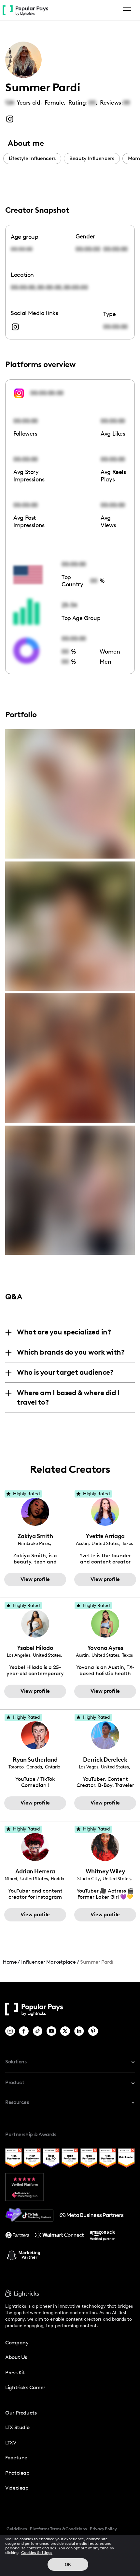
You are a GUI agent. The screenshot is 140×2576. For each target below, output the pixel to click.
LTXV (11, 2443)
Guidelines (17, 2529)
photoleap (17, 2473)
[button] (126, 10)
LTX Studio (17, 2427)
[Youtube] (52, 2031)
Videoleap (17, 2488)
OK (68, 2564)
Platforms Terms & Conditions (58, 2529)
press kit (15, 2372)
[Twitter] (66, 2031)
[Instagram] (11, 2031)
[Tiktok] (38, 2031)
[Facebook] (24, 2031)
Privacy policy (103, 2529)
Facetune (16, 2458)
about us (16, 2357)
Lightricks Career (25, 2387)
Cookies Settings (37, 2553)
